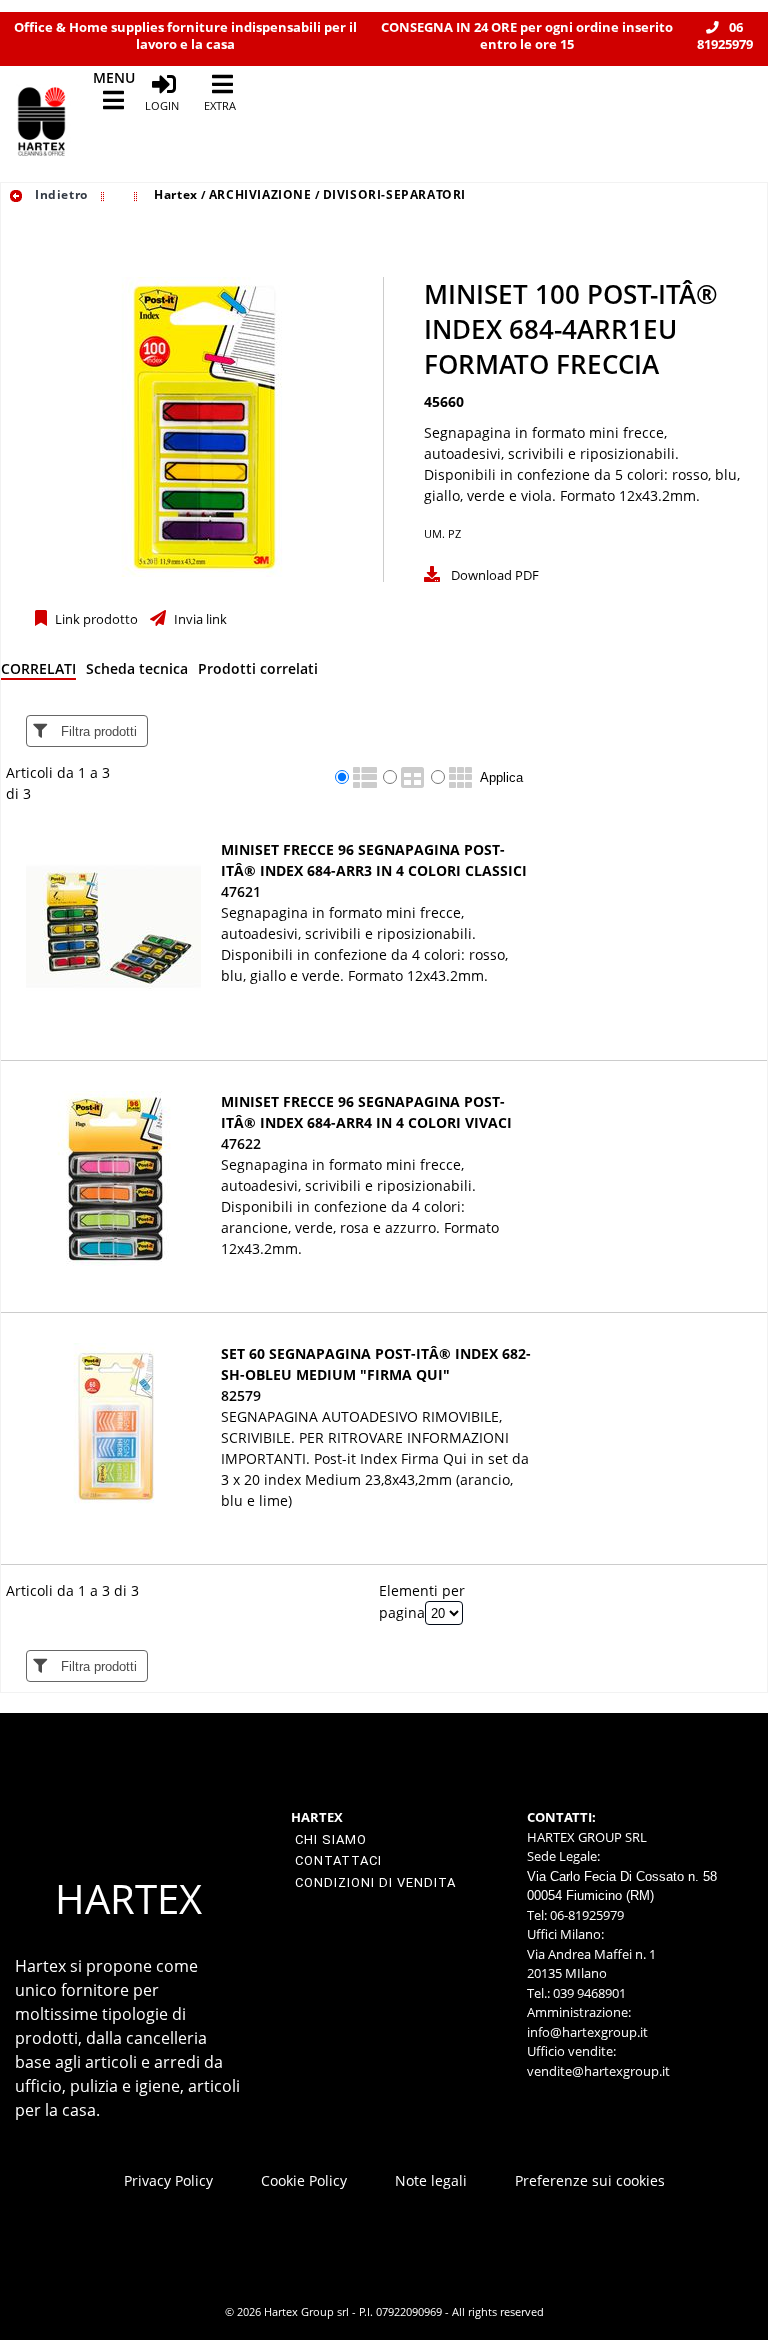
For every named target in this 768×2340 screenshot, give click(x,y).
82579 (241, 1395)
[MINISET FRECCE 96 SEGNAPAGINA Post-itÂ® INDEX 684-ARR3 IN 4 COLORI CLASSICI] (113, 926)
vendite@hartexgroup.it (598, 2071)
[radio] (342, 777)
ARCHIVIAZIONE (260, 194)
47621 (241, 891)
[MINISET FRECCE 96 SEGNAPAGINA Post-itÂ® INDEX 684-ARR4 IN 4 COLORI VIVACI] (113, 1178)
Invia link (199, 619)
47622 (241, 1143)
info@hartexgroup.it (587, 2032)
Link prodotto (95, 619)
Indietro (59, 194)
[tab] (38, 672)
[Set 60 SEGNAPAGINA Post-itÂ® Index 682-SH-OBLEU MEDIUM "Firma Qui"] (113, 1430)
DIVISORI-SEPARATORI (394, 194)
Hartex (176, 194)
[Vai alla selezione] (105, 194)
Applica (501, 777)
